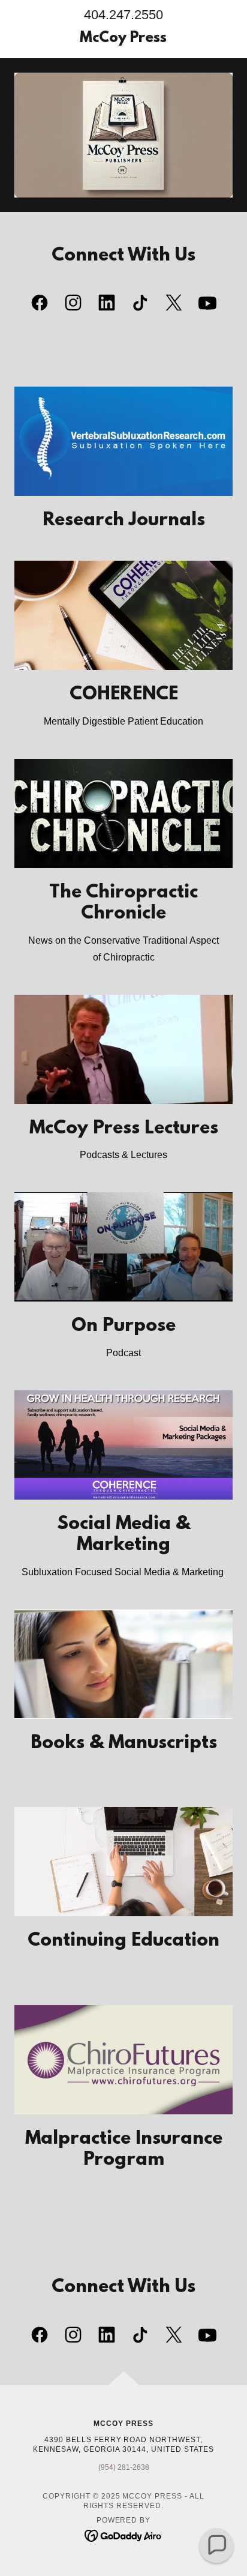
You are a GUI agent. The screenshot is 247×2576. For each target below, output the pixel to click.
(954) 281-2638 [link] (124, 2467)
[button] (216, 2545)
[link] (124, 39)
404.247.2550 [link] (123, 15)
